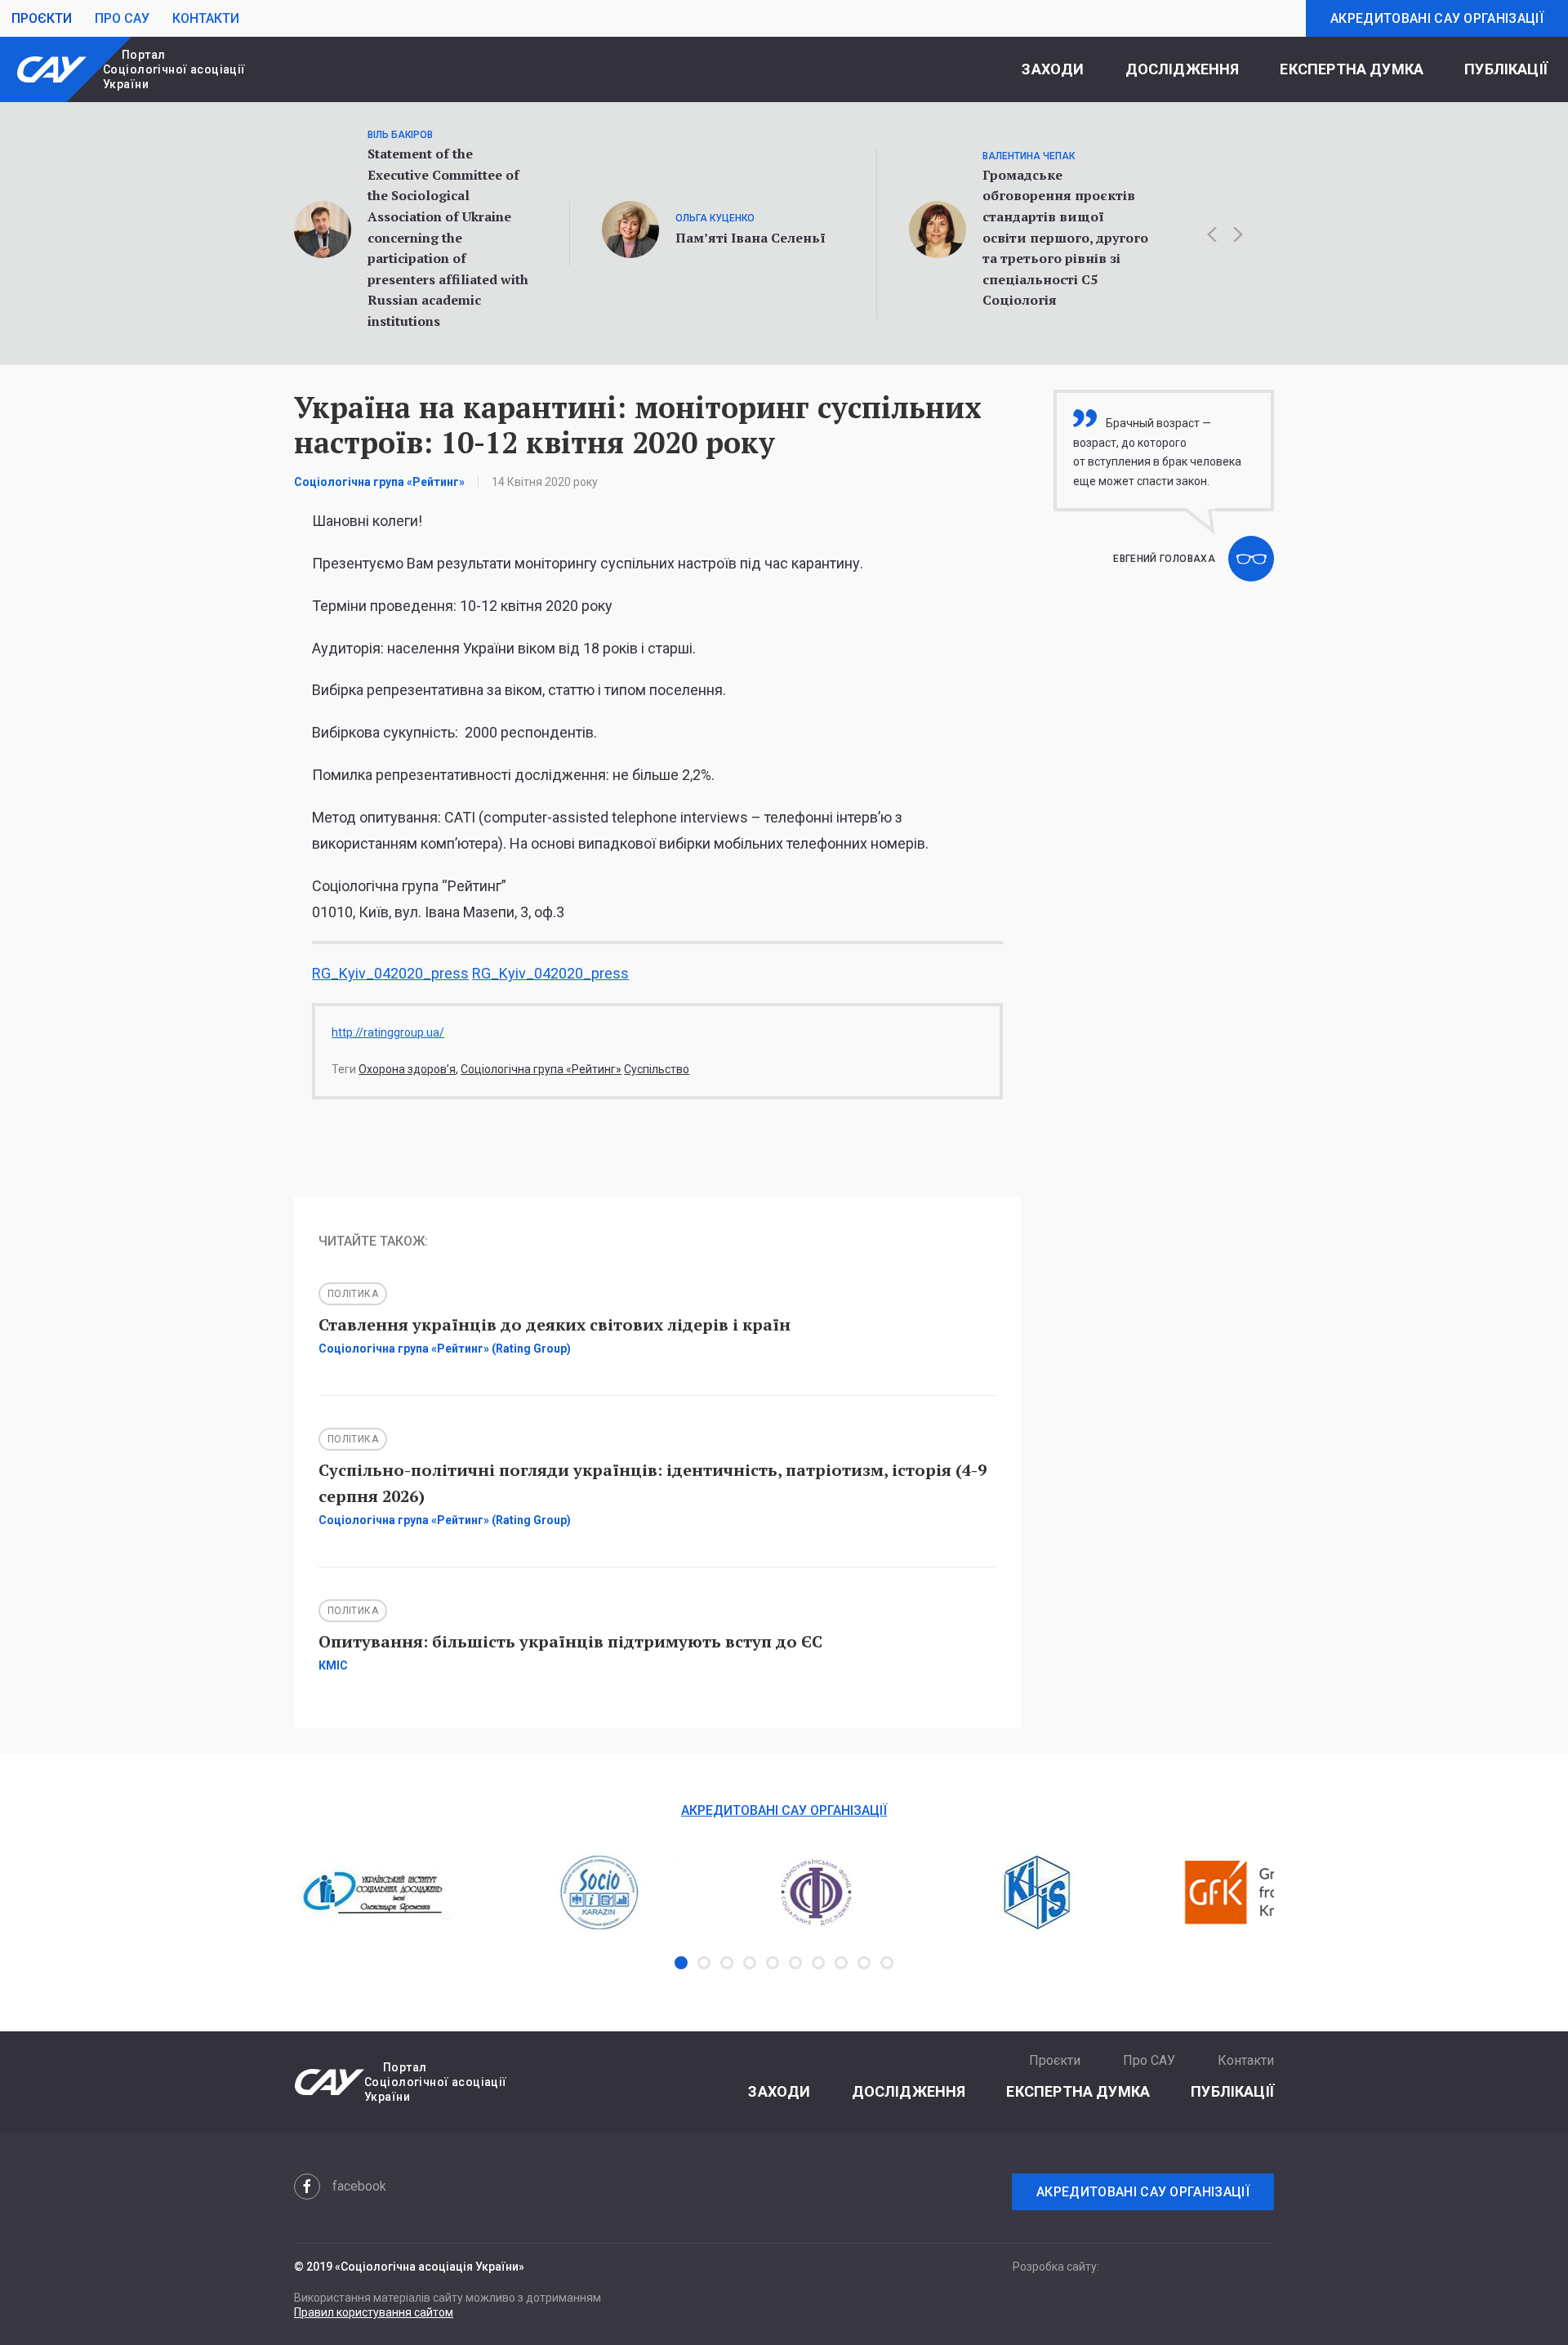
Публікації (1506, 69)
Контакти (206, 18)
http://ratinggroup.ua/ (388, 1032)
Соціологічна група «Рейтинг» (541, 1069)
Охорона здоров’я (407, 1069)
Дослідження (1183, 69)
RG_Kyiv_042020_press (390, 973)
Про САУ (122, 18)
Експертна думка (1352, 69)
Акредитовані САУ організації (1437, 18)
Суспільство (657, 1069)
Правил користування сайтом (374, 2312)
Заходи (1053, 69)
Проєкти (42, 18)
